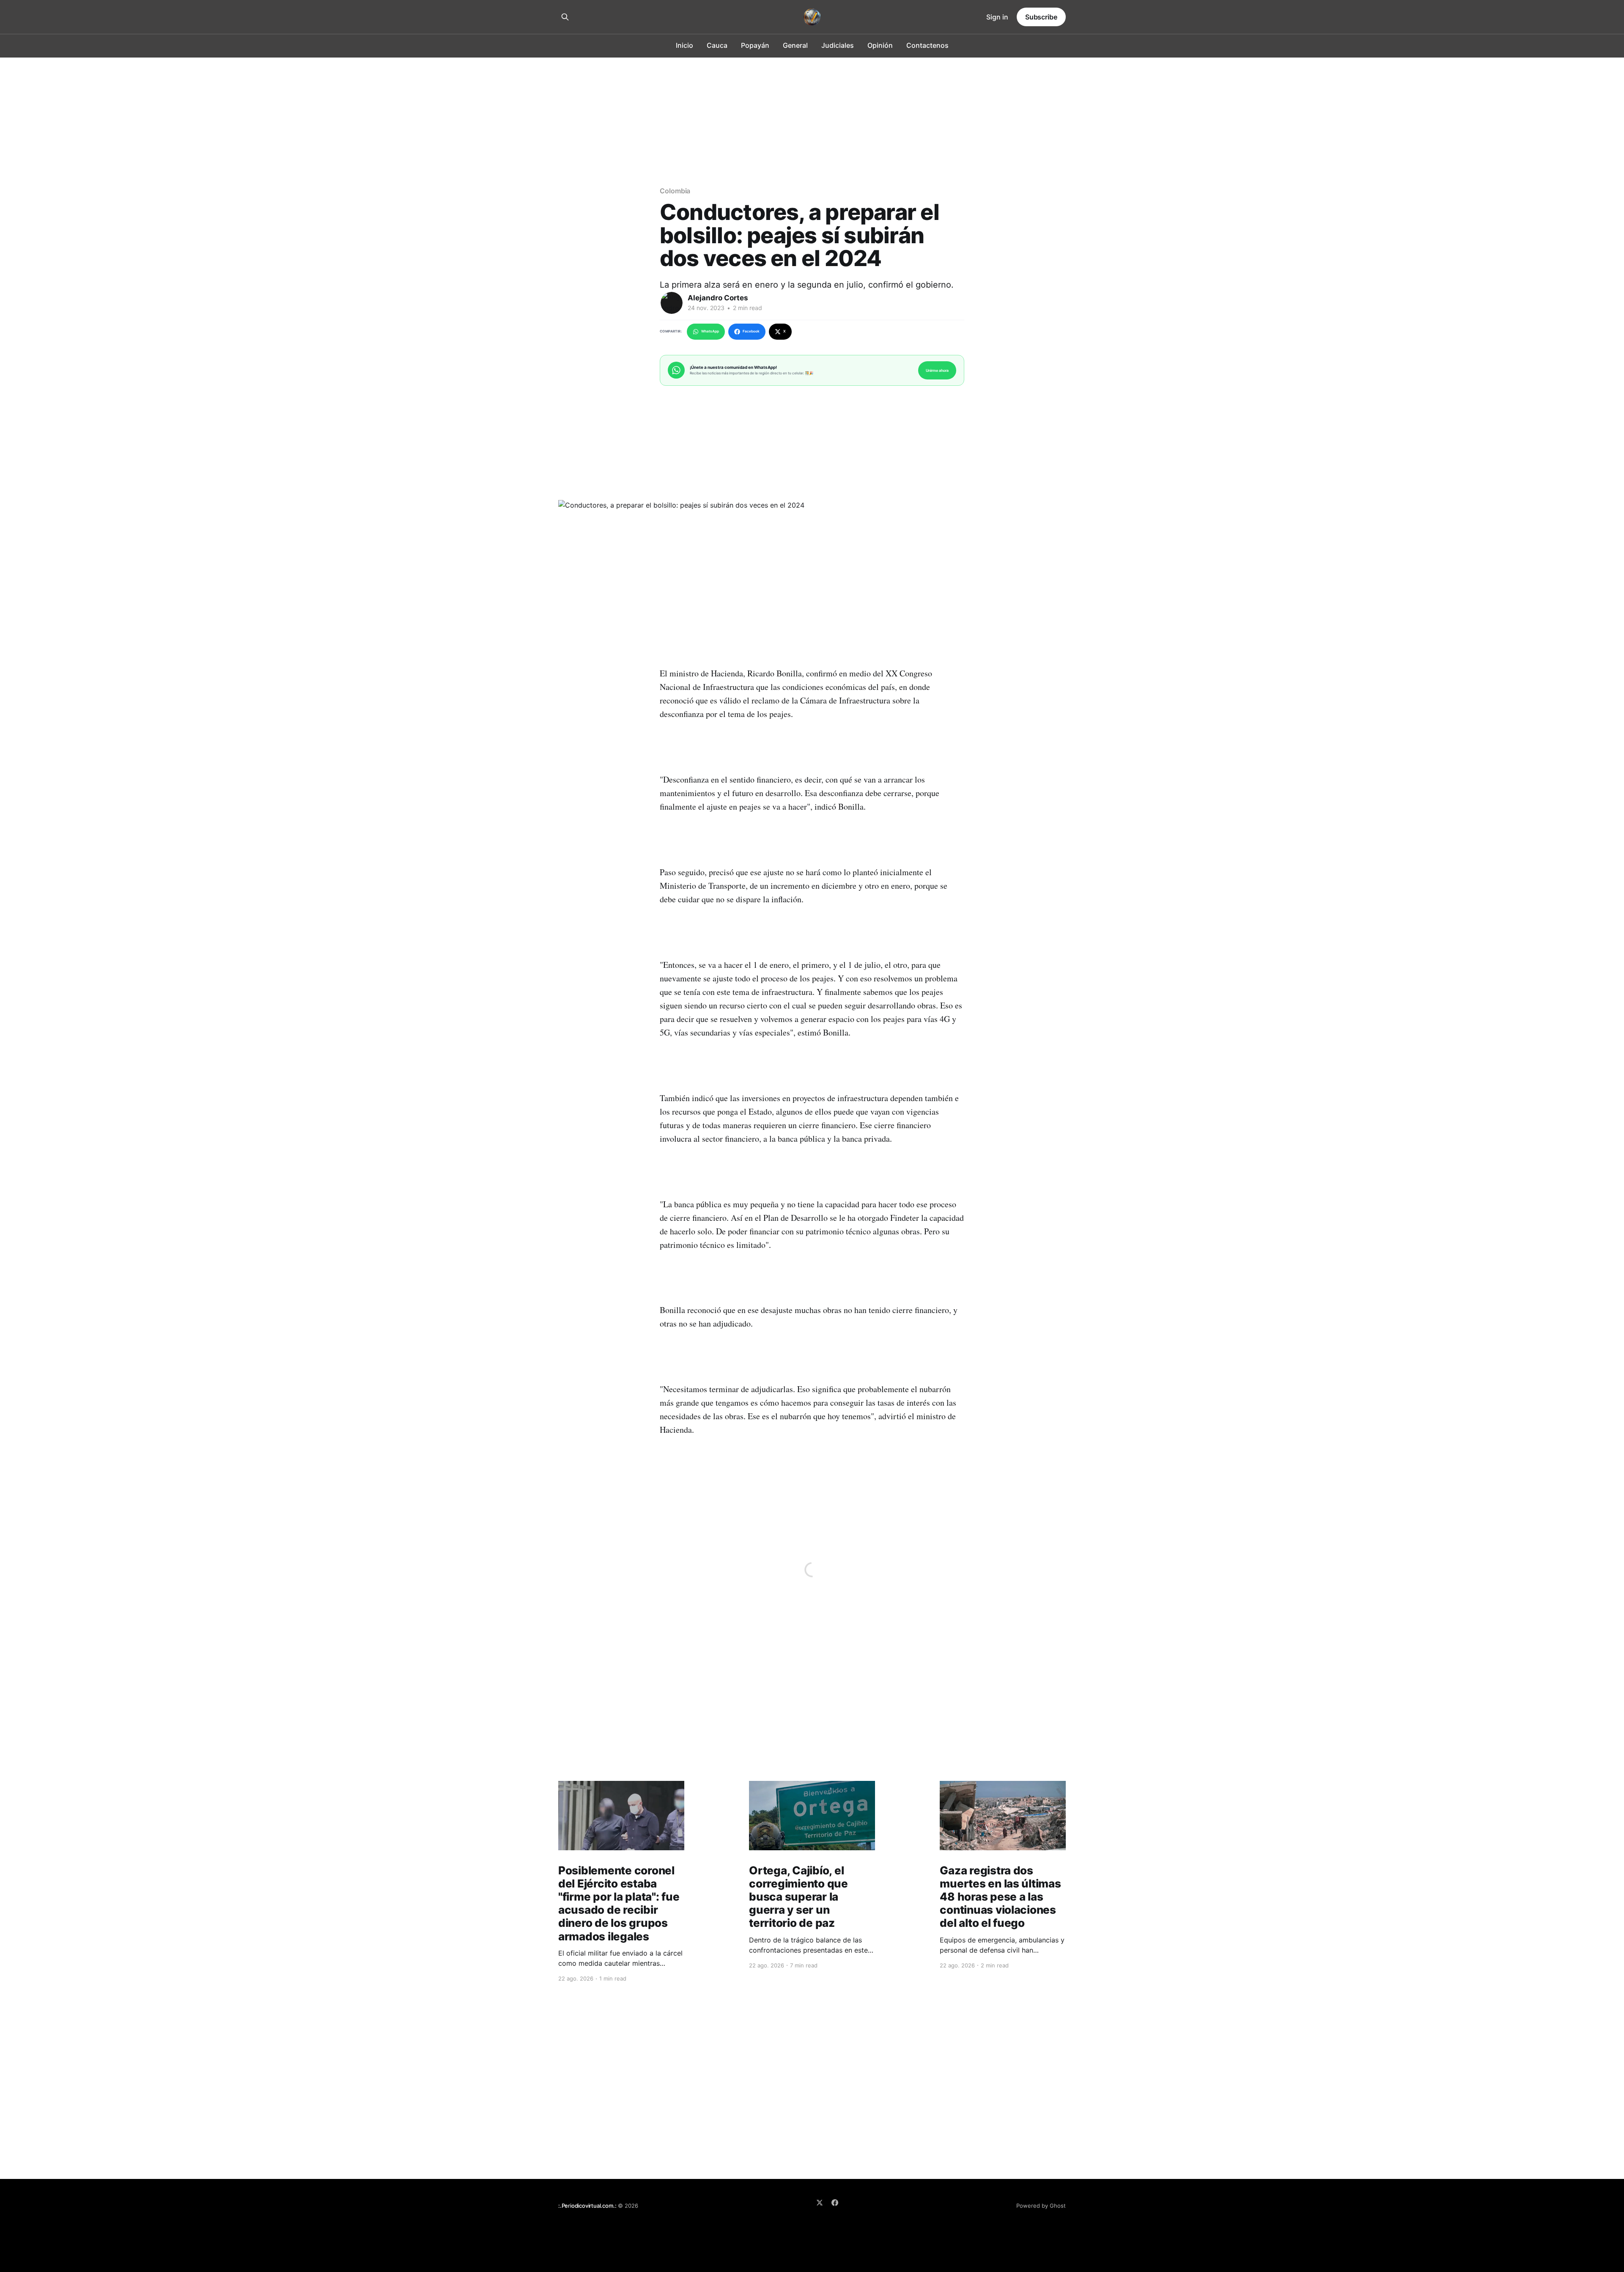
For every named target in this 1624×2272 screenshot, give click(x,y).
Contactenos (927, 45)
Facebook (751, 331)
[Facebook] (835, 2203)
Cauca (717, 45)
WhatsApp (710, 331)
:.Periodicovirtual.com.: (587, 2206)
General (795, 45)
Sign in (997, 17)
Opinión (880, 45)
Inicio (684, 45)
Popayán (755, 45)
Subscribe (1041, 17)
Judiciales (838, 45)
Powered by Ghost (1041, 2206)
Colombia (675, 191)
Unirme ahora (937, 370)
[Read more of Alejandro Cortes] (672, 303)
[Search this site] (565, 17)
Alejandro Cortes (718, 298)
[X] (820, 2203)
